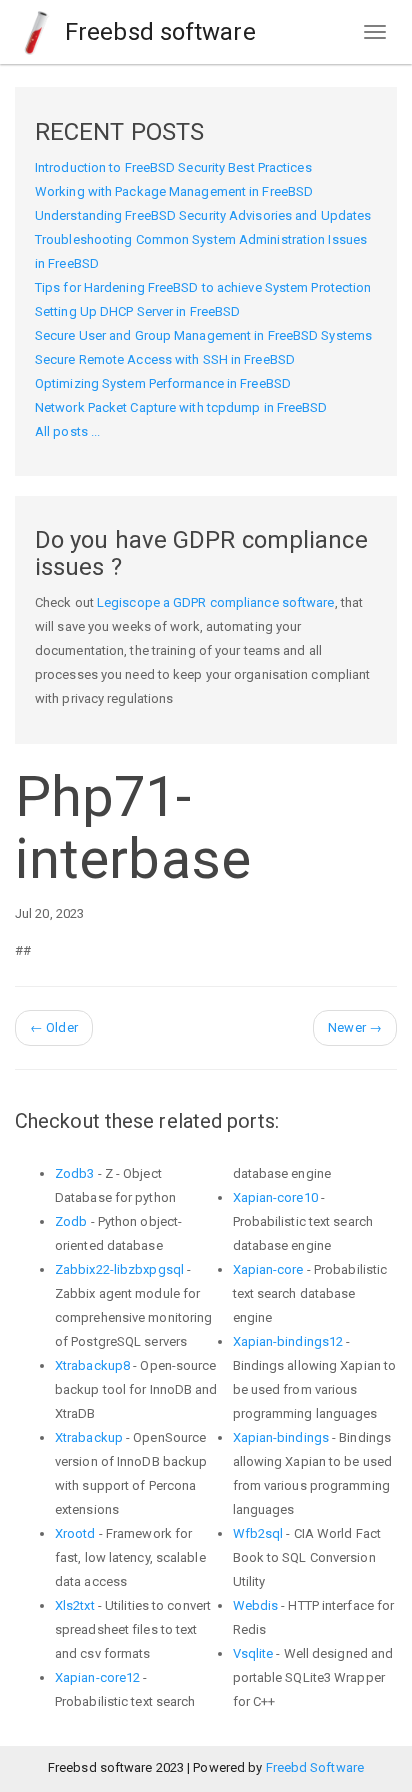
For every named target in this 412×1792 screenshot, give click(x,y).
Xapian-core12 (97, 1677)
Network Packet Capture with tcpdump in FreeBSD (181, 407)
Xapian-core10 (275, 1197)
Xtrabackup (89, 1437)
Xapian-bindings (281, 1437)
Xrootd (75, 1533)
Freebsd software (157, 32)
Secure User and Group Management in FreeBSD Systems (203, 335)
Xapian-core (268, 1269)
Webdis (256, 1605)
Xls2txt (75, 1605)
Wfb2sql (258, 1533)
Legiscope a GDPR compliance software (216, 602)
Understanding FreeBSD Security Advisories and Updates (203, 215)
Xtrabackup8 (92, 1365)
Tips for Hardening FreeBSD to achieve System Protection (203, 287)
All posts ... (67, 431)
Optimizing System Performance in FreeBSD (163, 383)
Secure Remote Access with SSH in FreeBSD (165, 359)
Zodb (71, 1221)
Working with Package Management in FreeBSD (174, 191)
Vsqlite (253, 1653)
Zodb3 (75, 1173)
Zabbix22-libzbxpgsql (119, 1269)
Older (54, 1027)
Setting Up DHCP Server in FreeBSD (137, 311)
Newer (355, 1027)
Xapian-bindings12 (288, 1341)
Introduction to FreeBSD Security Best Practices (173, 167)
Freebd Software (315, 1767)
